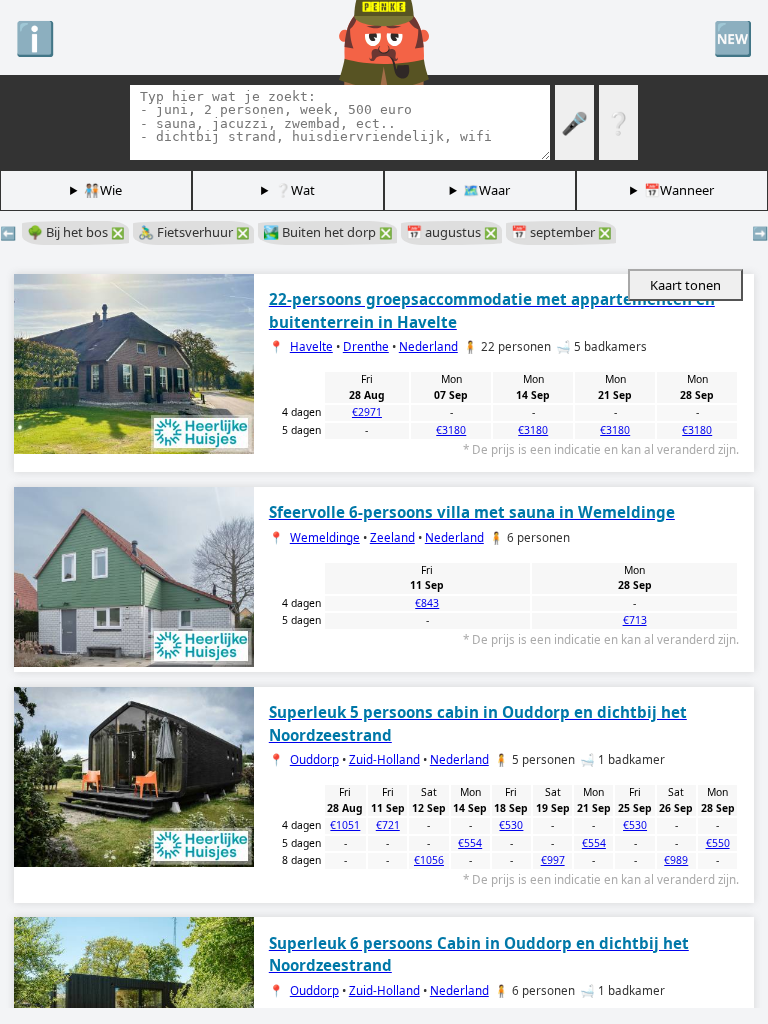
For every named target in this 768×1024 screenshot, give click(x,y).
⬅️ (8, 233)
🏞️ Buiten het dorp (327, 232)
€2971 (367, 412)
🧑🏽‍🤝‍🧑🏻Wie (103, 190)
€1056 (429, 860)
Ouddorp (314, 759)
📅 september (561, 232)
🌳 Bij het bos (75, 232)
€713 (635, 620)
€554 (470, 843)
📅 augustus (451, 232)
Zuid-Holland (384, 759)
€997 (553, 860)
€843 (427, 603)
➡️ (760, 233)
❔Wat (295, 190)
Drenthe (366, 346)
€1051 (345, 825)
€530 (511, 825)
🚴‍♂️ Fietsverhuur (193, 232)
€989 (676, 860)
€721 (388, 825)
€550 (718, 843)
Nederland (428, 346)
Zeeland (392, 537)
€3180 (451, 430)
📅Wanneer (679, 190)
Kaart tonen (685, 285)
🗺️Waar (486, 190)
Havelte (311, 346)
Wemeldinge (325, 537)
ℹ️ (35, 37)
